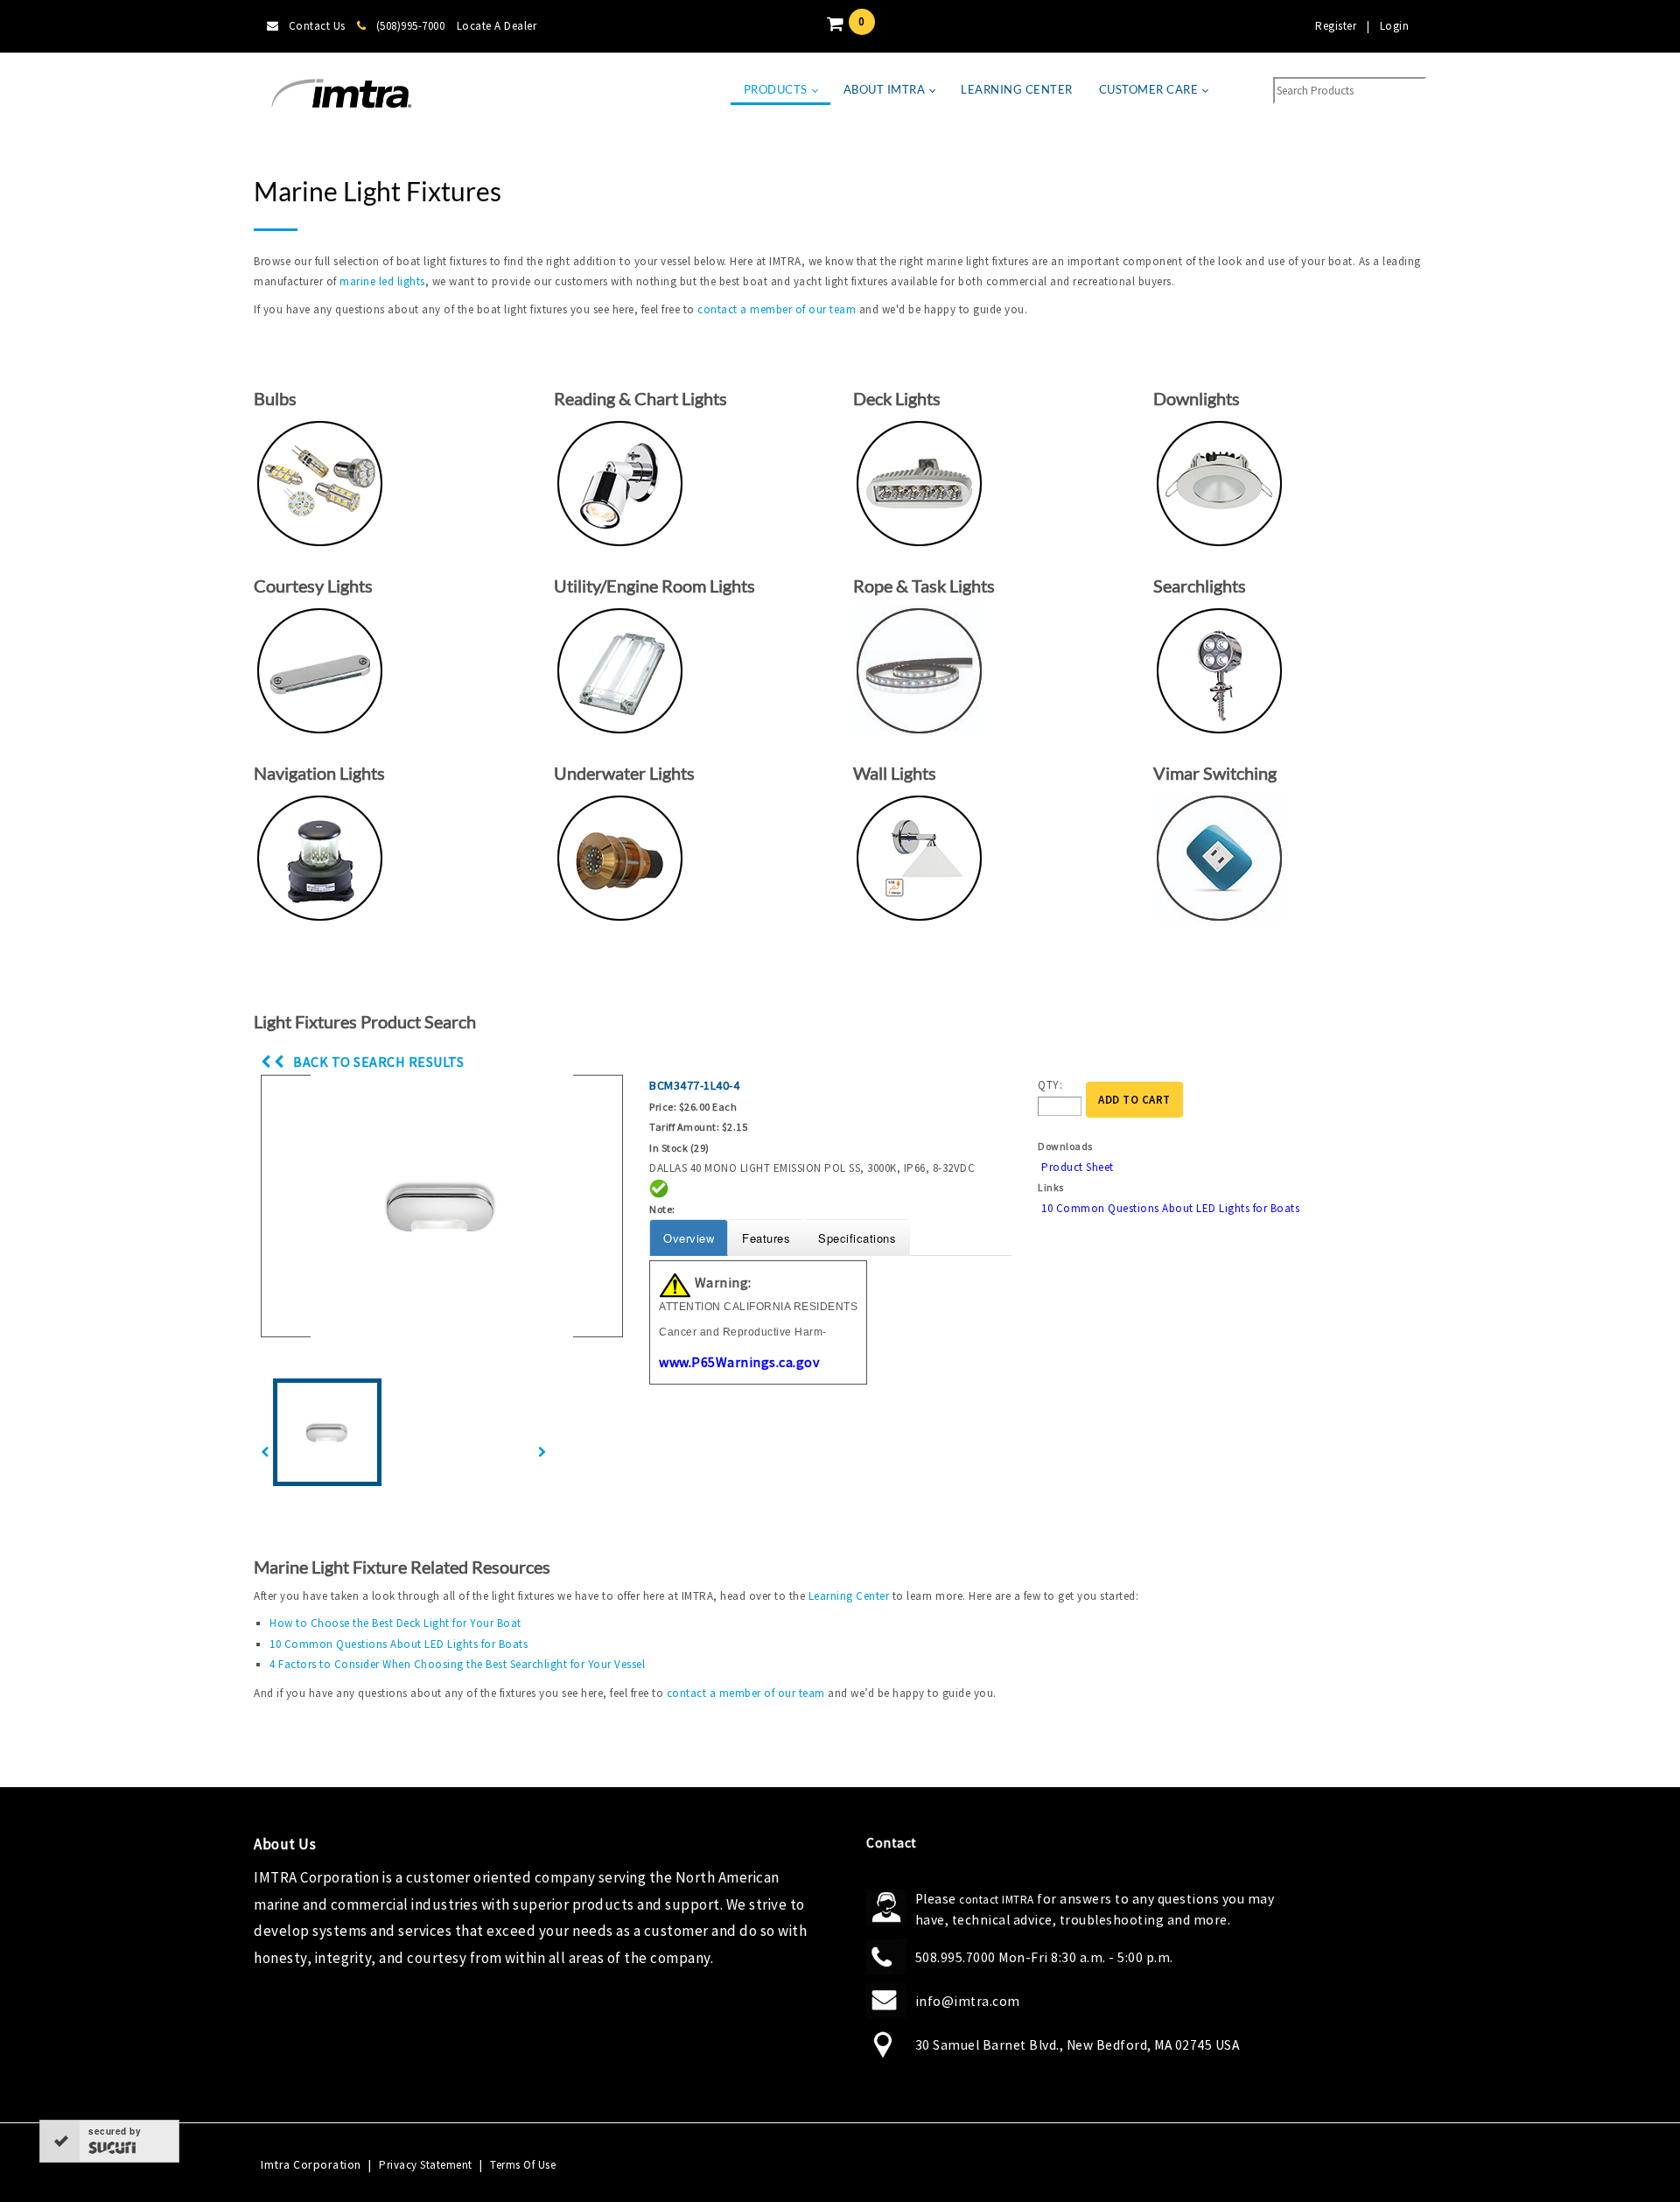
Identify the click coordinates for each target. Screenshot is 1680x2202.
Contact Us (317, 26)
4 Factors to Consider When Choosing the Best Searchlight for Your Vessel (457, 1664)
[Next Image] (542, 1452)
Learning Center (849, 1596)
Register (1336, 26)
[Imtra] (341, 94)
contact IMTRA (997, 1900)
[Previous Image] (265, 1452)
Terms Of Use (523, 2165)
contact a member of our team (777, 309)
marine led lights (382, 281)
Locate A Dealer (497, 26)
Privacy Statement (426, 2165)
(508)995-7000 (410, 26)
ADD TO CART (1134, 1100)
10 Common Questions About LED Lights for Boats (1170, 1208)
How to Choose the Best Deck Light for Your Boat (395, 1623)
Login (1395, 26)
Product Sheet (1078, 1167)
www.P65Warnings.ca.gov (739, 1362)
